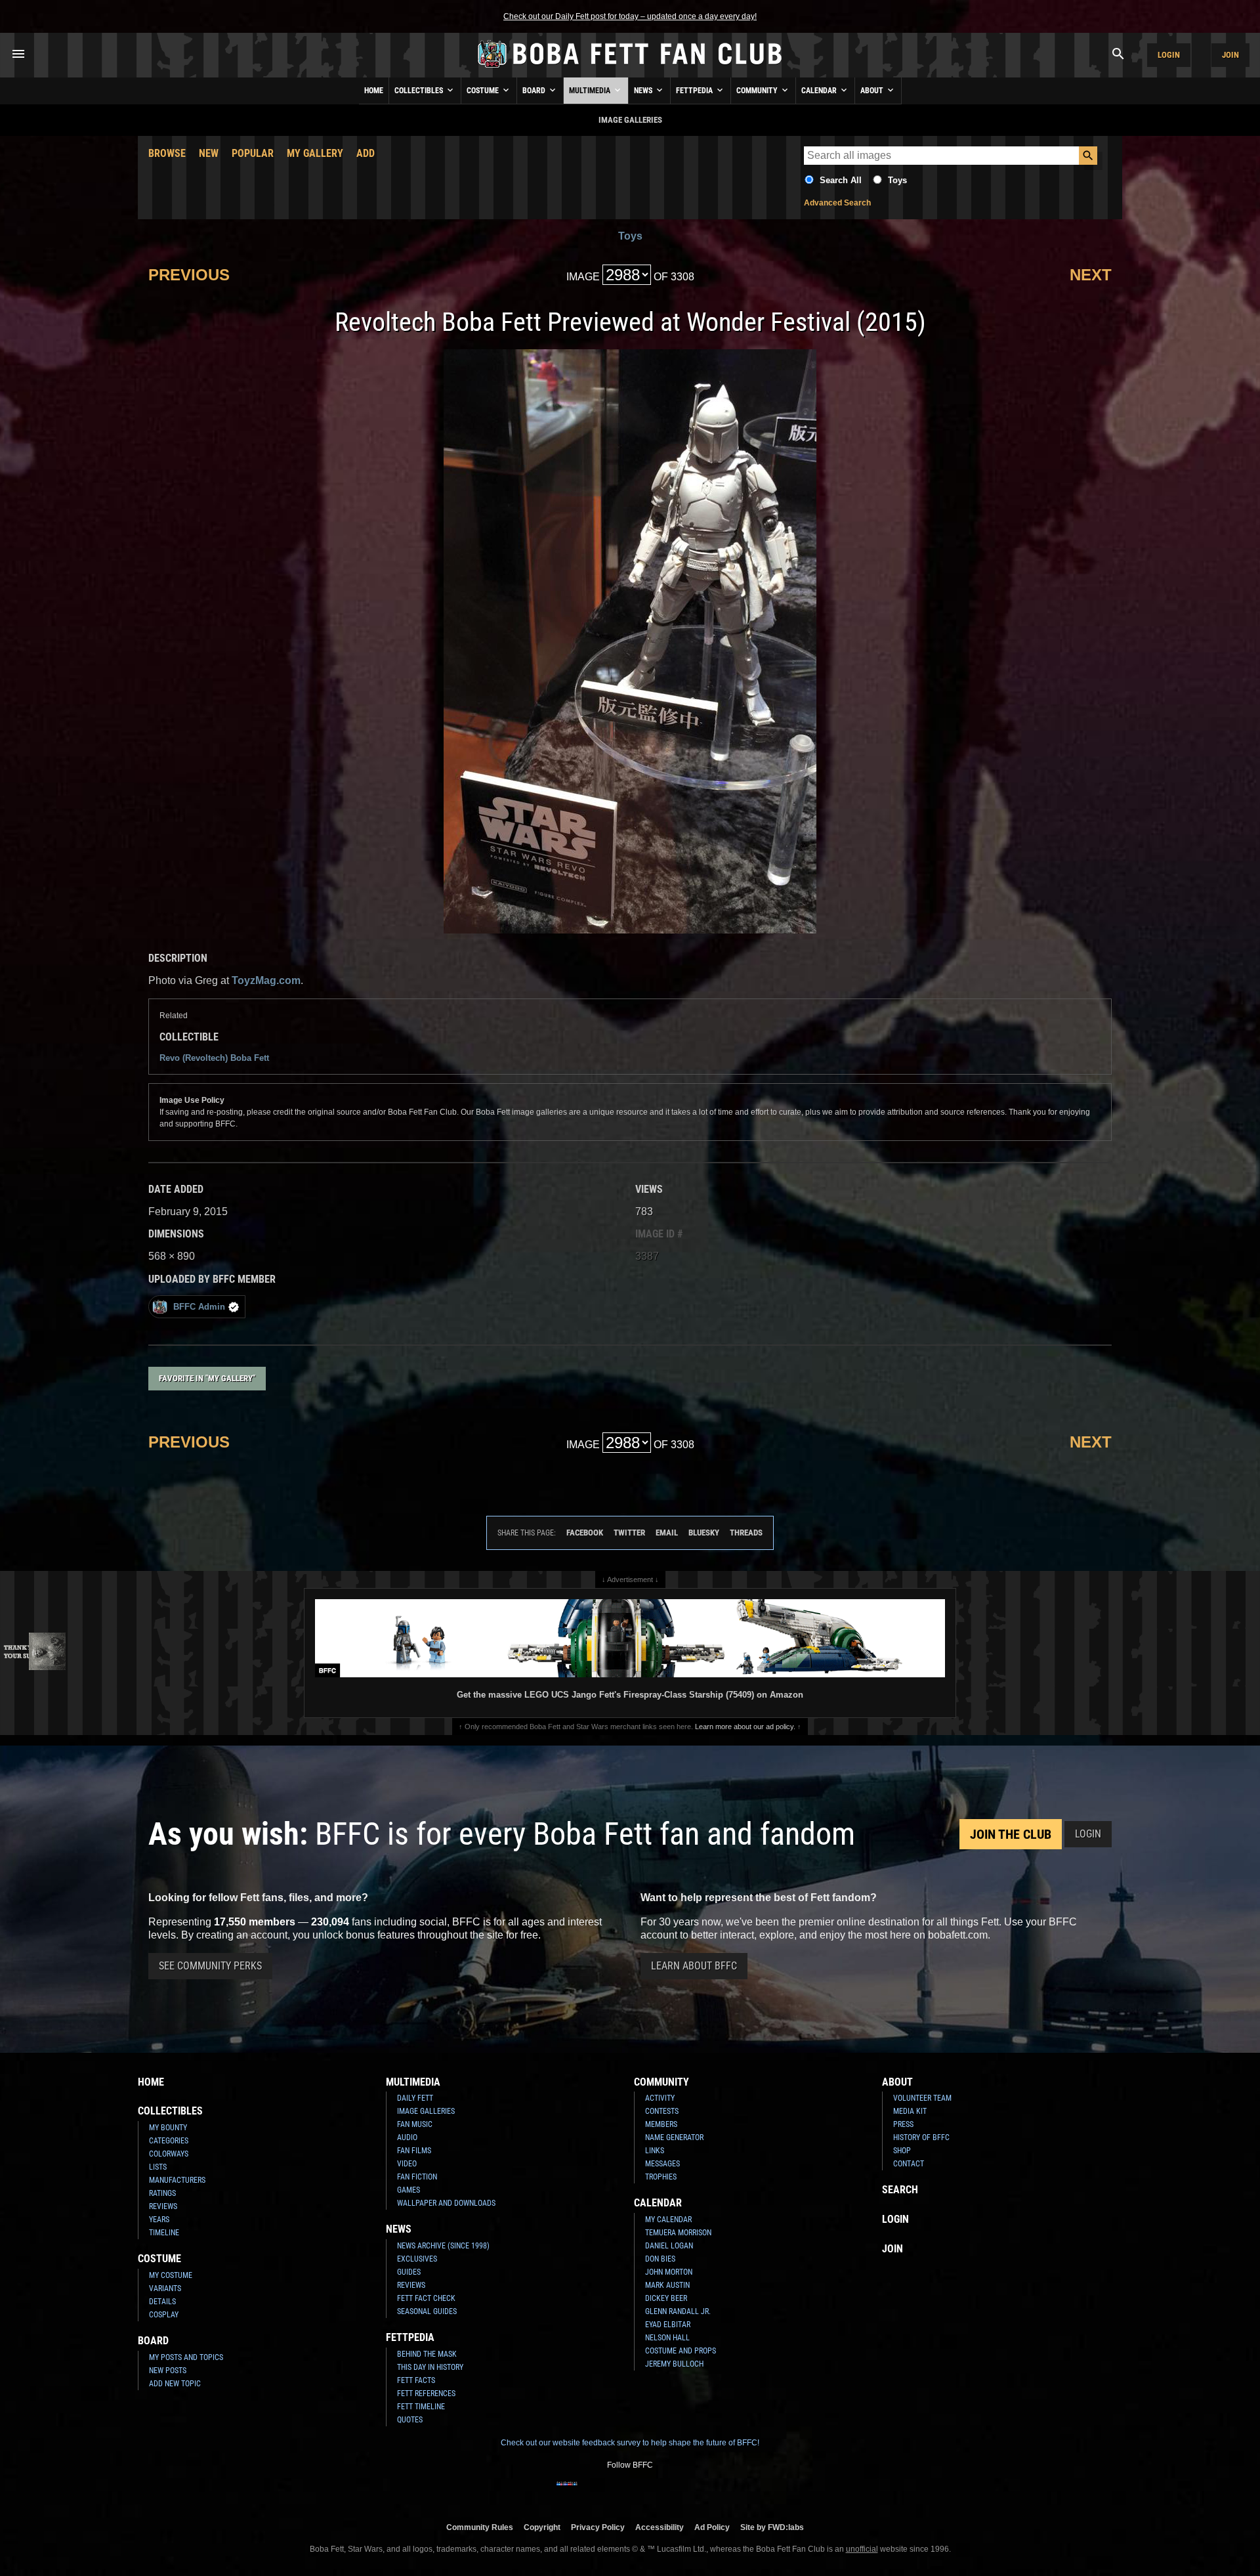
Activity (660, 2098)
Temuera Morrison (678, 2233)
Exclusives (417, 2259)
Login (1169, 55)
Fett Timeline (421, 2407)
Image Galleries (426, 2111)
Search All (841, 180)
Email (667, 1533)
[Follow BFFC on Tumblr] (630, 2492)
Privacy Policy (598, 2527)
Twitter (629, 1533)
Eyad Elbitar (668, 2325)
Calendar (820, 91)
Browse (167, 153)
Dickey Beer (666, 2298)
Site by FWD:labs (772, 2527)
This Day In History (430, 2367)
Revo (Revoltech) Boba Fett (214, 1058)
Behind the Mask (427, 2354)
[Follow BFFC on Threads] (672, 2492)
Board (535, 91)
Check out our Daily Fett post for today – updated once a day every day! (630, 16)
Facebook (585, 1533)
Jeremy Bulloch (674, 2364)
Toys (897, 180)
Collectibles (420, 91)
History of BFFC (921, 2137)
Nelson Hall (667, 2338)
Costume (484, 91)
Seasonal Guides (427, 2311)
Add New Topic (175, 2384)
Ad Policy (712, 2527)
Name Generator (674, 2137)
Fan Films (414, 2151)
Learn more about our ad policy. (745, 1727)
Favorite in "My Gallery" (207, 1378)
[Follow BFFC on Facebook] (567, 2492)
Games (409, 2190)
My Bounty (168, 2128)
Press (903, 2124)
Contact (909, 2164)
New (209, 153)
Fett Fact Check (426, 2298)
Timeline (164, 2233)
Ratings (162, 2193)
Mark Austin (667, 2285)
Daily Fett (415, 2098)
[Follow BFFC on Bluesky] (693, 2492)
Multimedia (591, 91)
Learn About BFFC (694, 1966)
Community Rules (480, 2527)
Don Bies (660, 2259)
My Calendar (668, 2220)
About (873, 91)
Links (655, 2151)
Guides (409, 2272)
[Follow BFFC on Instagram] (588, 2492)
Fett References (426, 2394)
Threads (746, 1533)
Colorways (169, 2154)
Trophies (661, 2177)
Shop (902, 2151)
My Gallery (315, 153)
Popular (253, 153)
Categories (169, 2141)
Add (366, 153)
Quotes (410, 2420)
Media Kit (910, 2111)
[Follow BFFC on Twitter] (609, 2492)
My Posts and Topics (186, 2357)
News (644, 91)
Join (1230, 55)
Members (661, 2124)
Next (1091, 275)
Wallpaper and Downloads (446, 2203)
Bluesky (704, 1533)
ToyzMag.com (266, 980)
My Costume (171, 2275)
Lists (158, 2167)
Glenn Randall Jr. (678, 2311)
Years (159, 2220)
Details (162, 2302)
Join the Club (1011, 1834)
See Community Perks (210, 1966)
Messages (662, 2164)
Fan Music (415, 2124)
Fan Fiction (417, 2177)
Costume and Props (681, 2351)
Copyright (542, 2527)
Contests (662, 2111)
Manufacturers (177, 2180)
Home (374, 91)
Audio (407, 2137)
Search (900, 2190)
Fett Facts (416, 2380)
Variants (165, 2288)
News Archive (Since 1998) (443, 2246)
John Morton (669, 2272)
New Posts (168, 2371)
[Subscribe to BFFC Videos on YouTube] (651, 2492)
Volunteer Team (922, 2098)
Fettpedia (695, 91)
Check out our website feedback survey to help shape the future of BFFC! (630, 2443)
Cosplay (164, 2315)
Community (758, 91)
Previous (189, 275)
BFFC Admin (199, 1307)
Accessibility (660, 2527)
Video (407, 2164)
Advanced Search (837, 203)
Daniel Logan (669, 2246)
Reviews (163, 2206)
